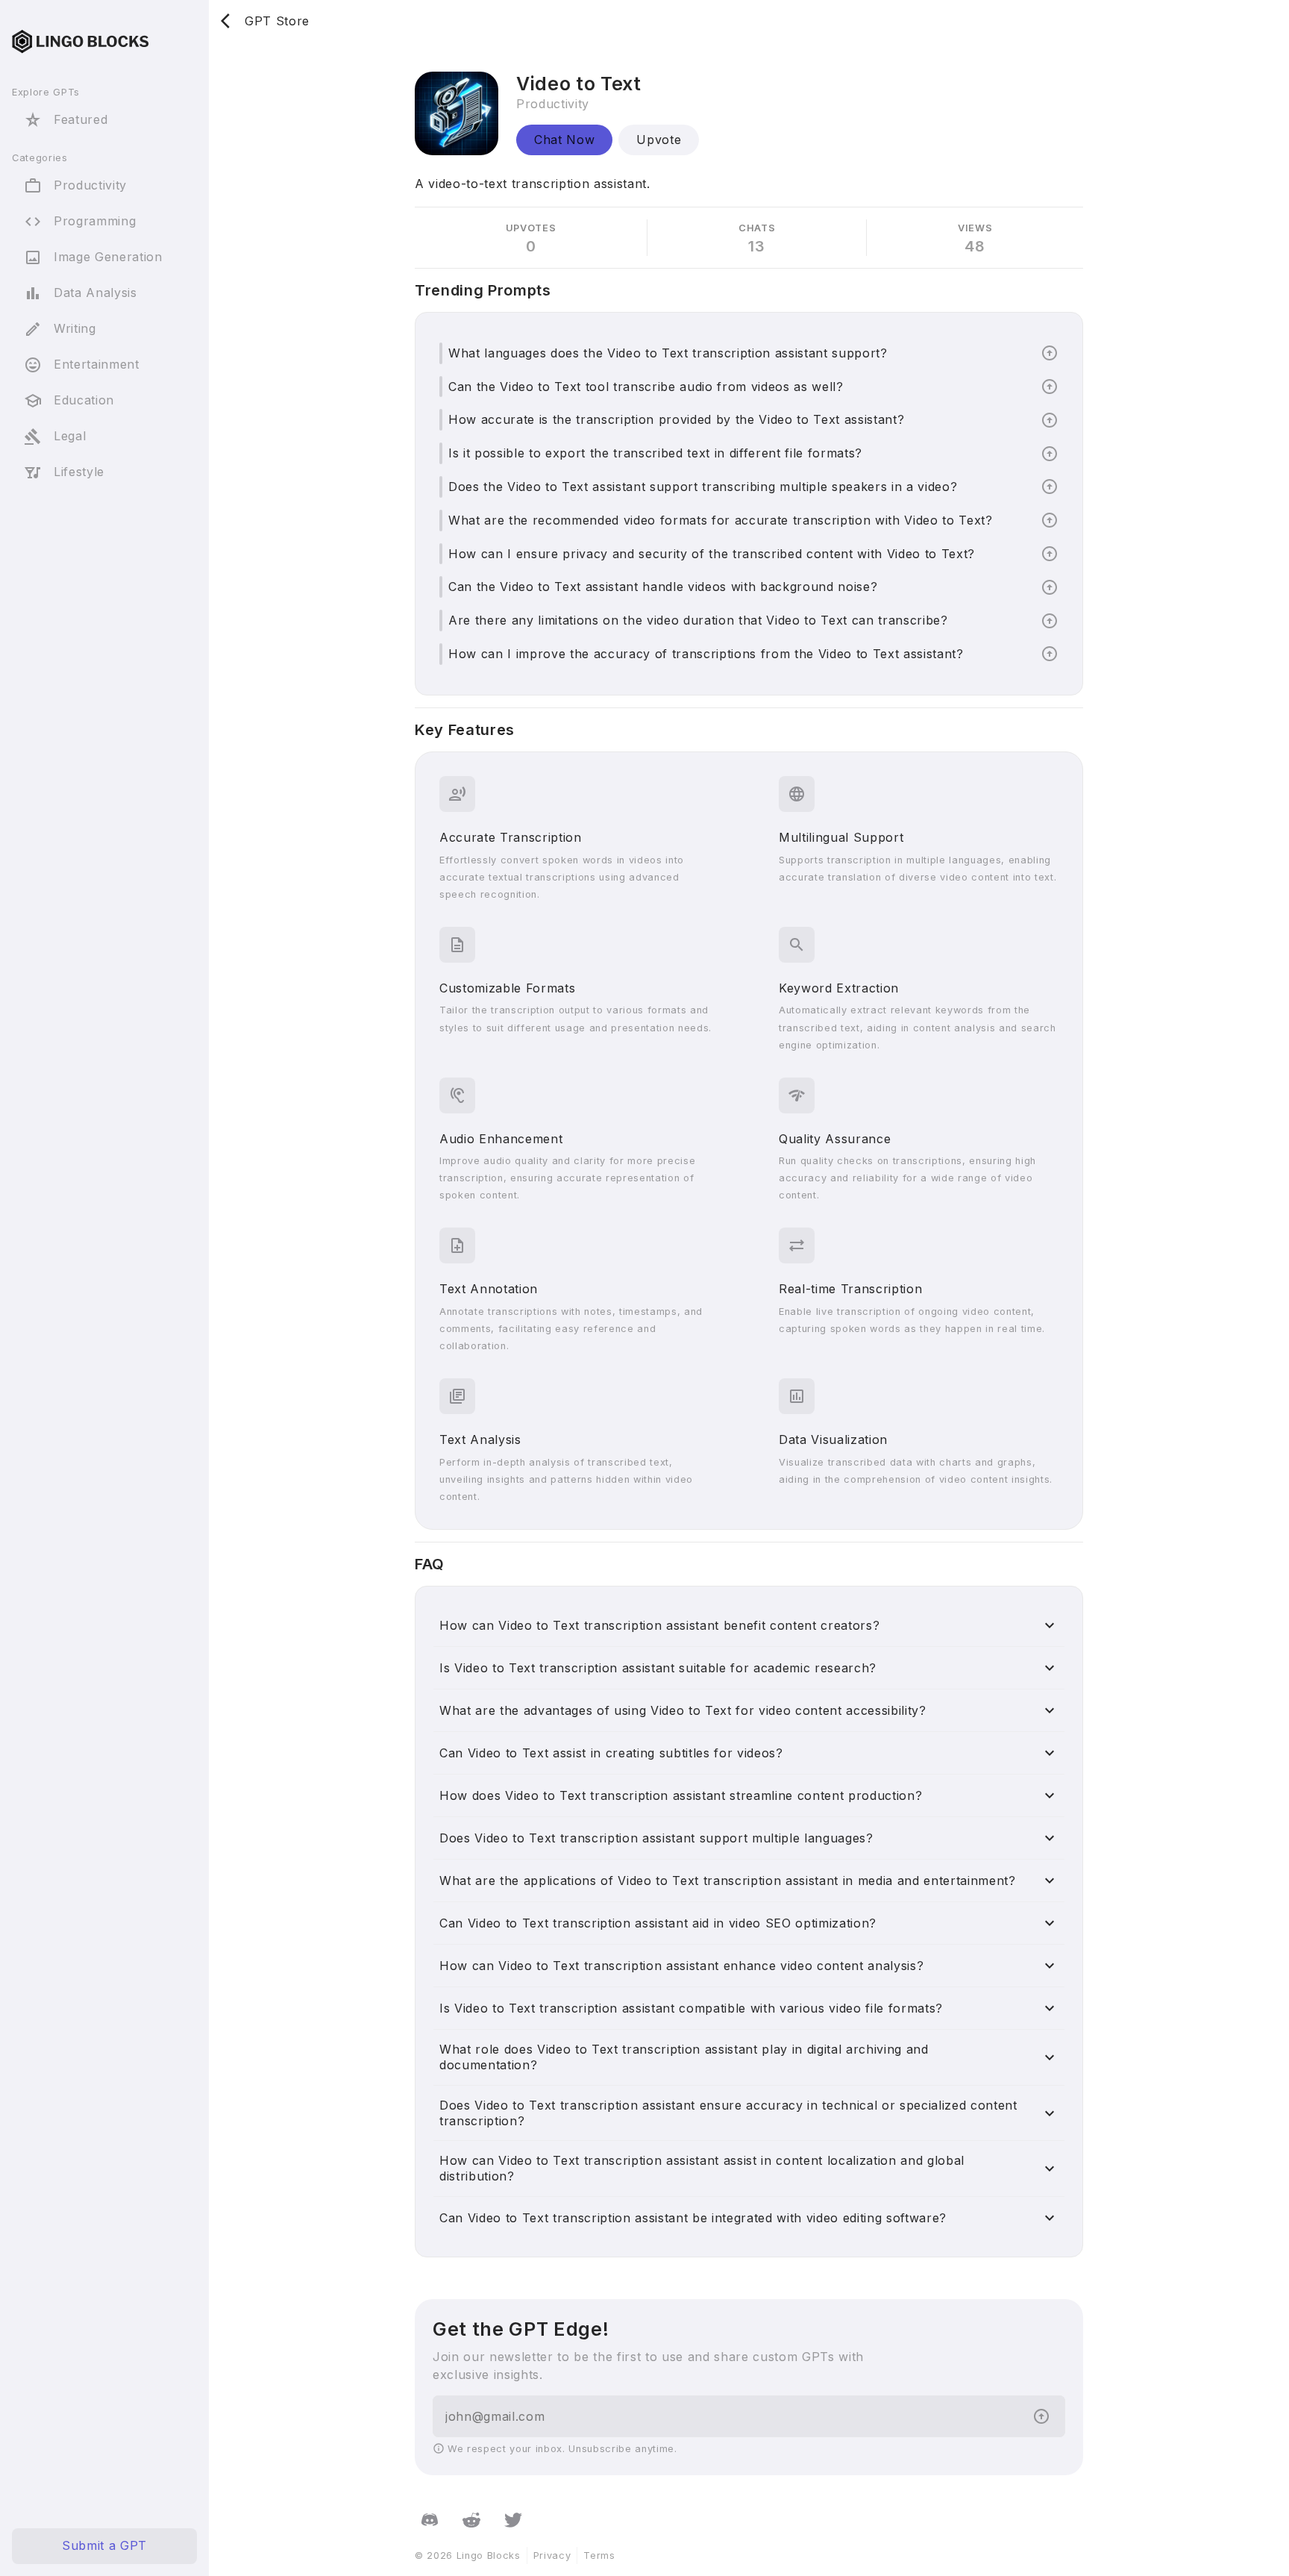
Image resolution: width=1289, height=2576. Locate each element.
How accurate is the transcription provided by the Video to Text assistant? (676, 419)
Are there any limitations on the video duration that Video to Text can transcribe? (698, 620)
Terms (599, 2555)
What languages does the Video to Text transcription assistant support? (668, 353)
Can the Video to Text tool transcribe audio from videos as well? (646, 387)
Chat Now (564, 140)
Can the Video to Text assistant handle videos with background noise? (663, 587)
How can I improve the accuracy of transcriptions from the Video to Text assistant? (706, 654)
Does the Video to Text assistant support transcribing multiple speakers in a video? (703, 487)
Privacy (552, 2555)
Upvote (659, 140)
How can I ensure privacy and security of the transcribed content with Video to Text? (712, 554)
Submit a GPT (104, 2546)
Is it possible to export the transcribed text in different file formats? (655, 453)
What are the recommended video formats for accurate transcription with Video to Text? (721, 520)
